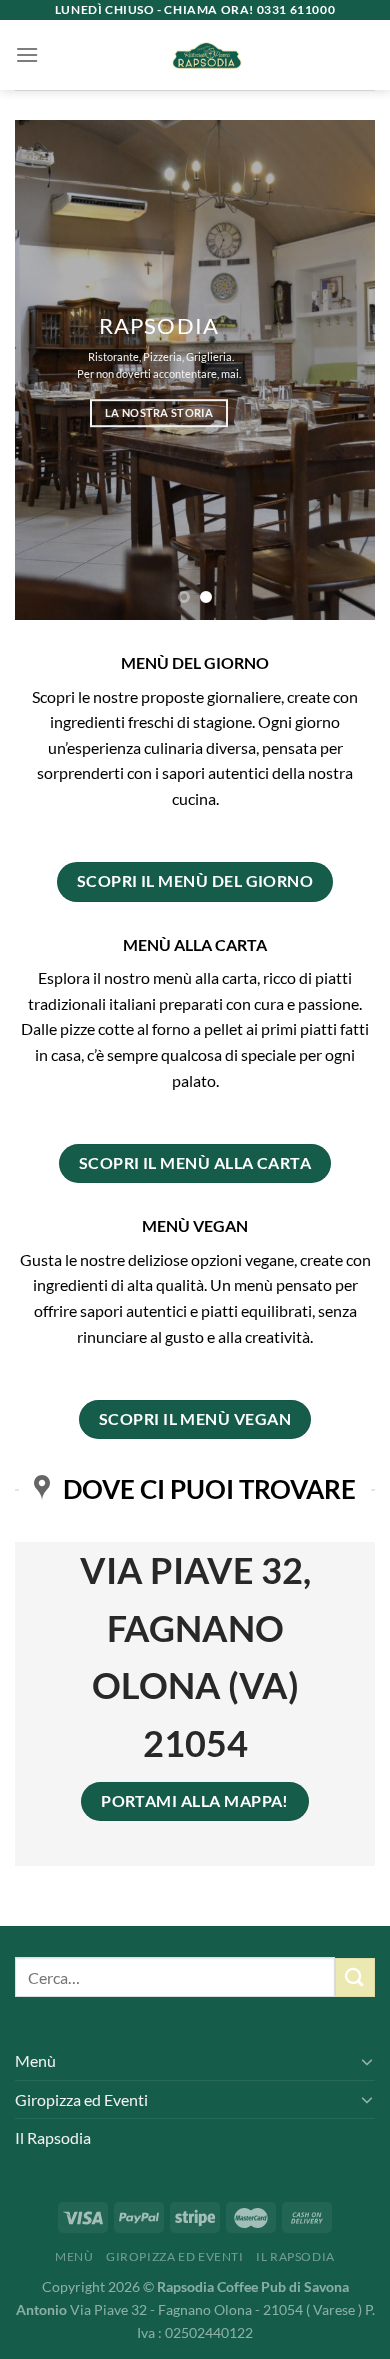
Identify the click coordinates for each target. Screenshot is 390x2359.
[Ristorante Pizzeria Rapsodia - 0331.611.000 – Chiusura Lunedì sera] (207, 55)
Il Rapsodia (53, 2137)
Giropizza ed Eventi (81, 2099)
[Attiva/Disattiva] (367, 2061)
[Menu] (27, 54)
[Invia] (355, 1977)
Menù (35, 2060)
